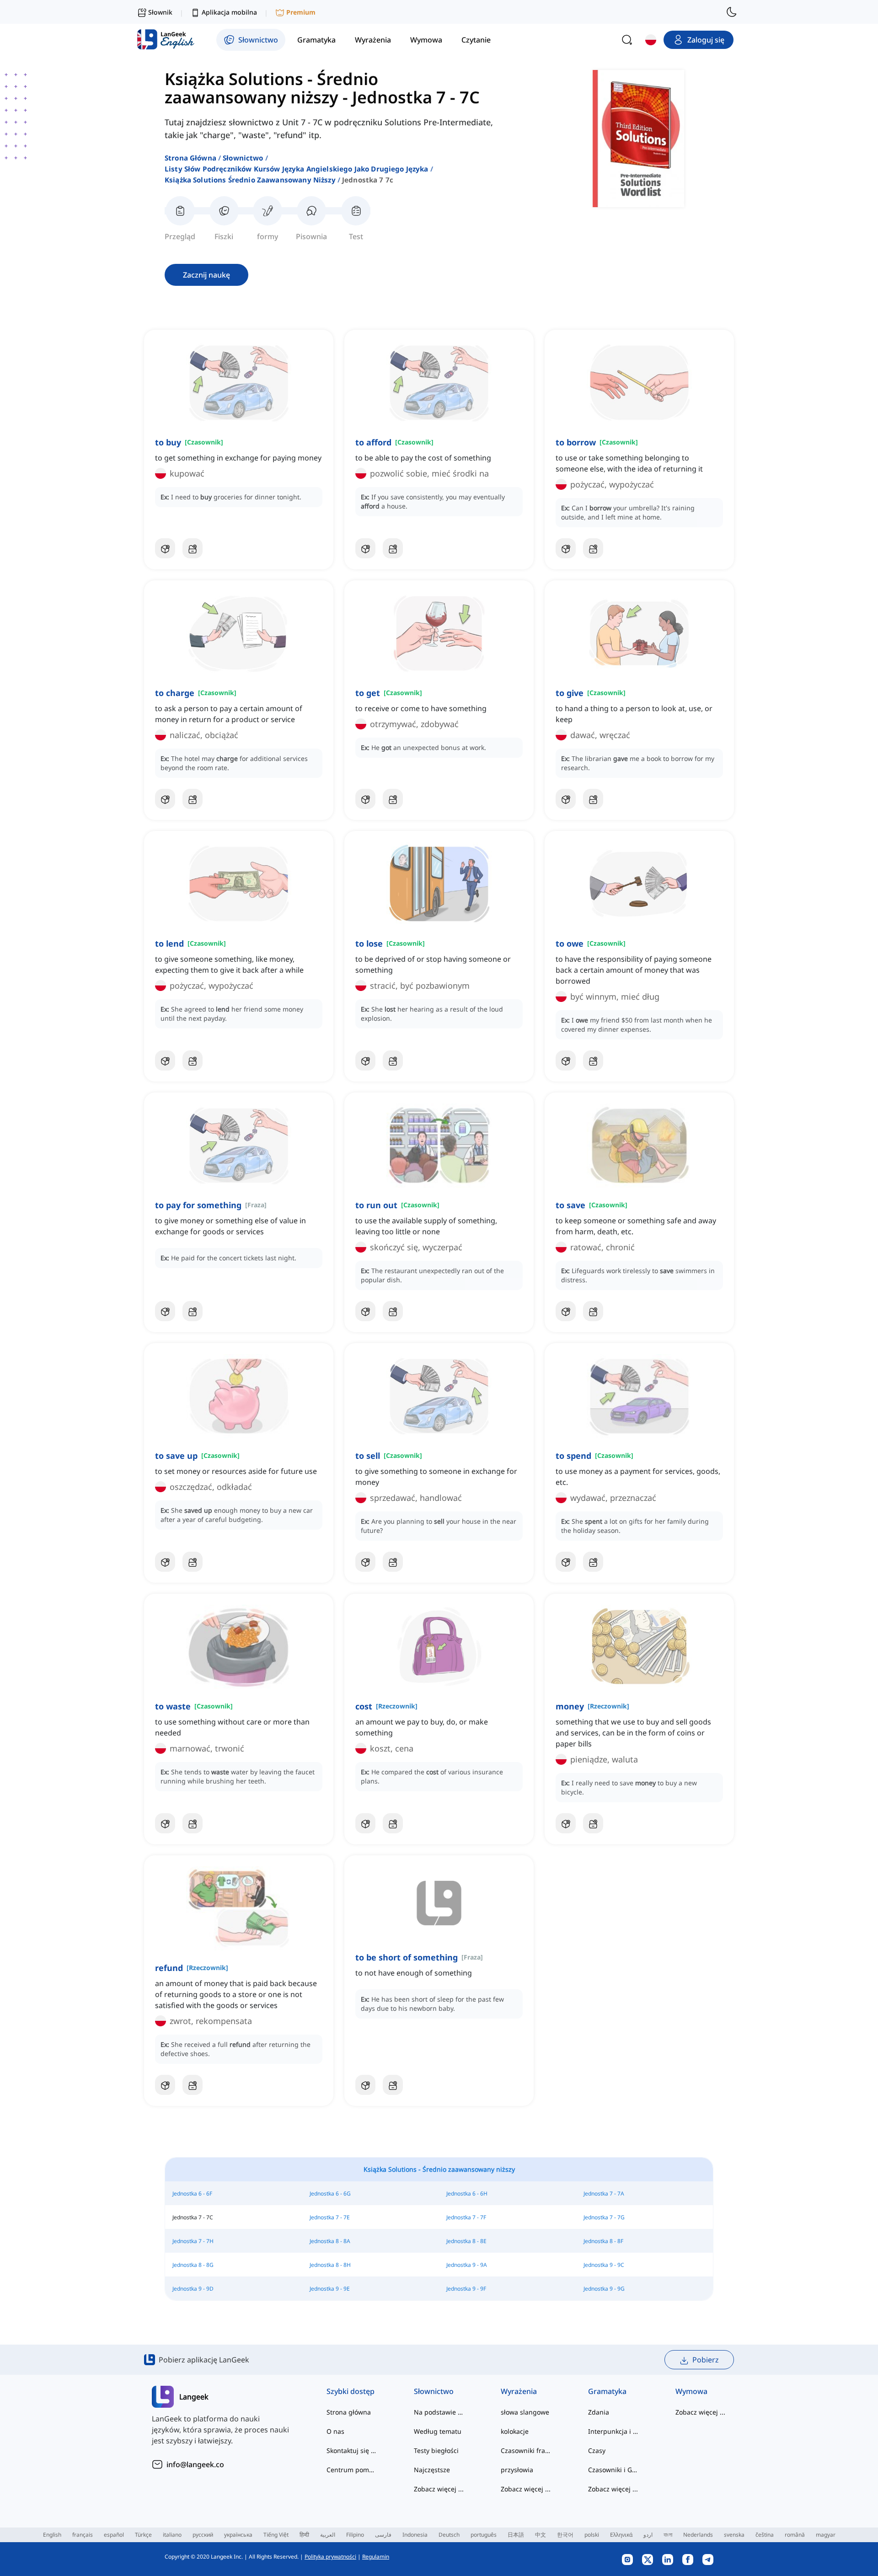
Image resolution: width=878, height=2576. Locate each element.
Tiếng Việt (276, 2535)
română (795, 2535)
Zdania (599, 2412)
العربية (328, 2535)
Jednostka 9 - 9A (467, 2265)
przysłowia (517, 2470)
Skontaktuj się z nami (352, 2450)
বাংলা (668, 2535)
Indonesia (415, 2535)
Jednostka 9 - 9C (604, 2265)
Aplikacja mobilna (229, 12)
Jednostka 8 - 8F (603, 2241)
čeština (765, 2535)
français (83, 2535)
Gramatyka (607, 2391)
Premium (301, 12)
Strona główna (190, 158)
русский (203, 2535)
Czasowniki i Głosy (613, 2470)
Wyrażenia (519, 2391)
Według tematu (438, 2431)
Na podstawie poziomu (439, 2412)
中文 (541, 2535)
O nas (335, 2431)
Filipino (355, 2535)
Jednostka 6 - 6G (330, 2193)
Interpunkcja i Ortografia (613, 2431)
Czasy (597, 2450)
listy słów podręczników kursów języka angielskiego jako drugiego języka (297, 169)
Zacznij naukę (206, 275)
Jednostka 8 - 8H (330, 2265)
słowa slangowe (525, 2412)
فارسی (383, 2535)
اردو (648, 2535)
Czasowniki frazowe (526, 2450)
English (52, 2535)
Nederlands (698, 2535)
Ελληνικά (621, 2535)
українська (238, 2535)
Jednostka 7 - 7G (604, 2217)
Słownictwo (243, 158)
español (114, 2535)
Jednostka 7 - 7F (466, 2217)
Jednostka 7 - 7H (193, 2241)
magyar (826, 2535)
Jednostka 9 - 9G (604, 2289)
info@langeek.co (195, 2464)
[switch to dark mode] (732, 12)
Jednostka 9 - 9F (466, 2289)
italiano (172, 2535)
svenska (734, 2535)
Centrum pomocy (352, 2470)
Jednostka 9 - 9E (330, 2289)
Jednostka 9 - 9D (193, 2289)
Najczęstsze (432, 2470)
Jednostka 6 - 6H (467, 2193)
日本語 (516, 2535)
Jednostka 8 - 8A (330, 2241)
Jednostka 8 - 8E (466, 2241)
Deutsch (449, 2535)
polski (592, 2535)
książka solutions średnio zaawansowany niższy (250, 180)
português (484, 2535)
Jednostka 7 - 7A (604, 2193)
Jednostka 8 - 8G (193, 2265)
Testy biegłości (436, 2450)
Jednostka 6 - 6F (192, 2193)
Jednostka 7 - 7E (330, 2217)
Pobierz (706, 2360)
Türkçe (143, 2535)
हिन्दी (304, 2535)
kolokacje (515, 2431)
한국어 (565, 2535)
